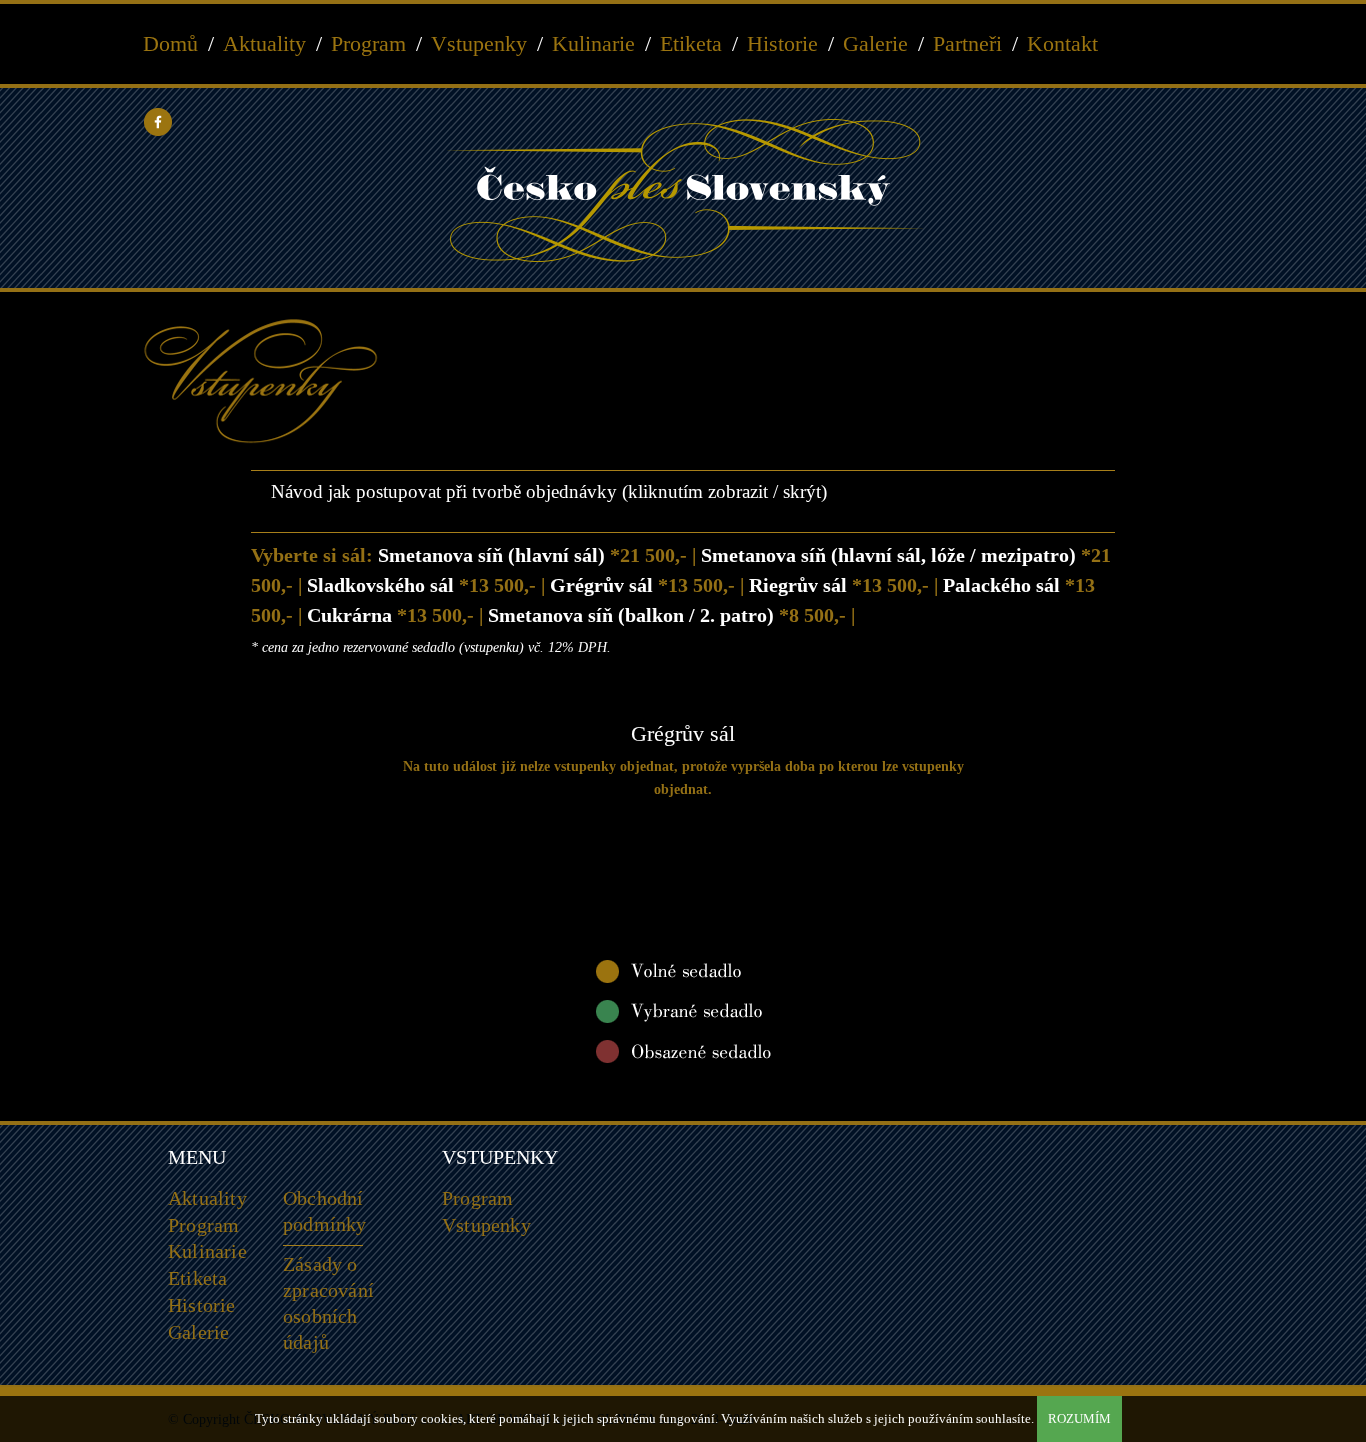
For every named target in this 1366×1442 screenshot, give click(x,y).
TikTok (318, 122)
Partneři (967, 44)
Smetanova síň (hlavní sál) (532, 555)
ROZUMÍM (1079, 1418)
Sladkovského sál (421, 585)
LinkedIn (286, 122)
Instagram (222, 122)
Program (368, 44)
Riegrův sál (839, 585)
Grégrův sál (642, 585)
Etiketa (691, 44)
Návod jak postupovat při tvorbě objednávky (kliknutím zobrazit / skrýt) (546, 491)
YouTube (190, 122)
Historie (782, 44)
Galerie (875, 44)
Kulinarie (593, 44)
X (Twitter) (254, 122)
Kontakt (1062, 44)
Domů (170, 44)
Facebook (158, 122)
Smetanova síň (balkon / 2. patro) (667, 615)
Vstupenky (479, 44)
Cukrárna (390, 615)
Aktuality (264, 44)
